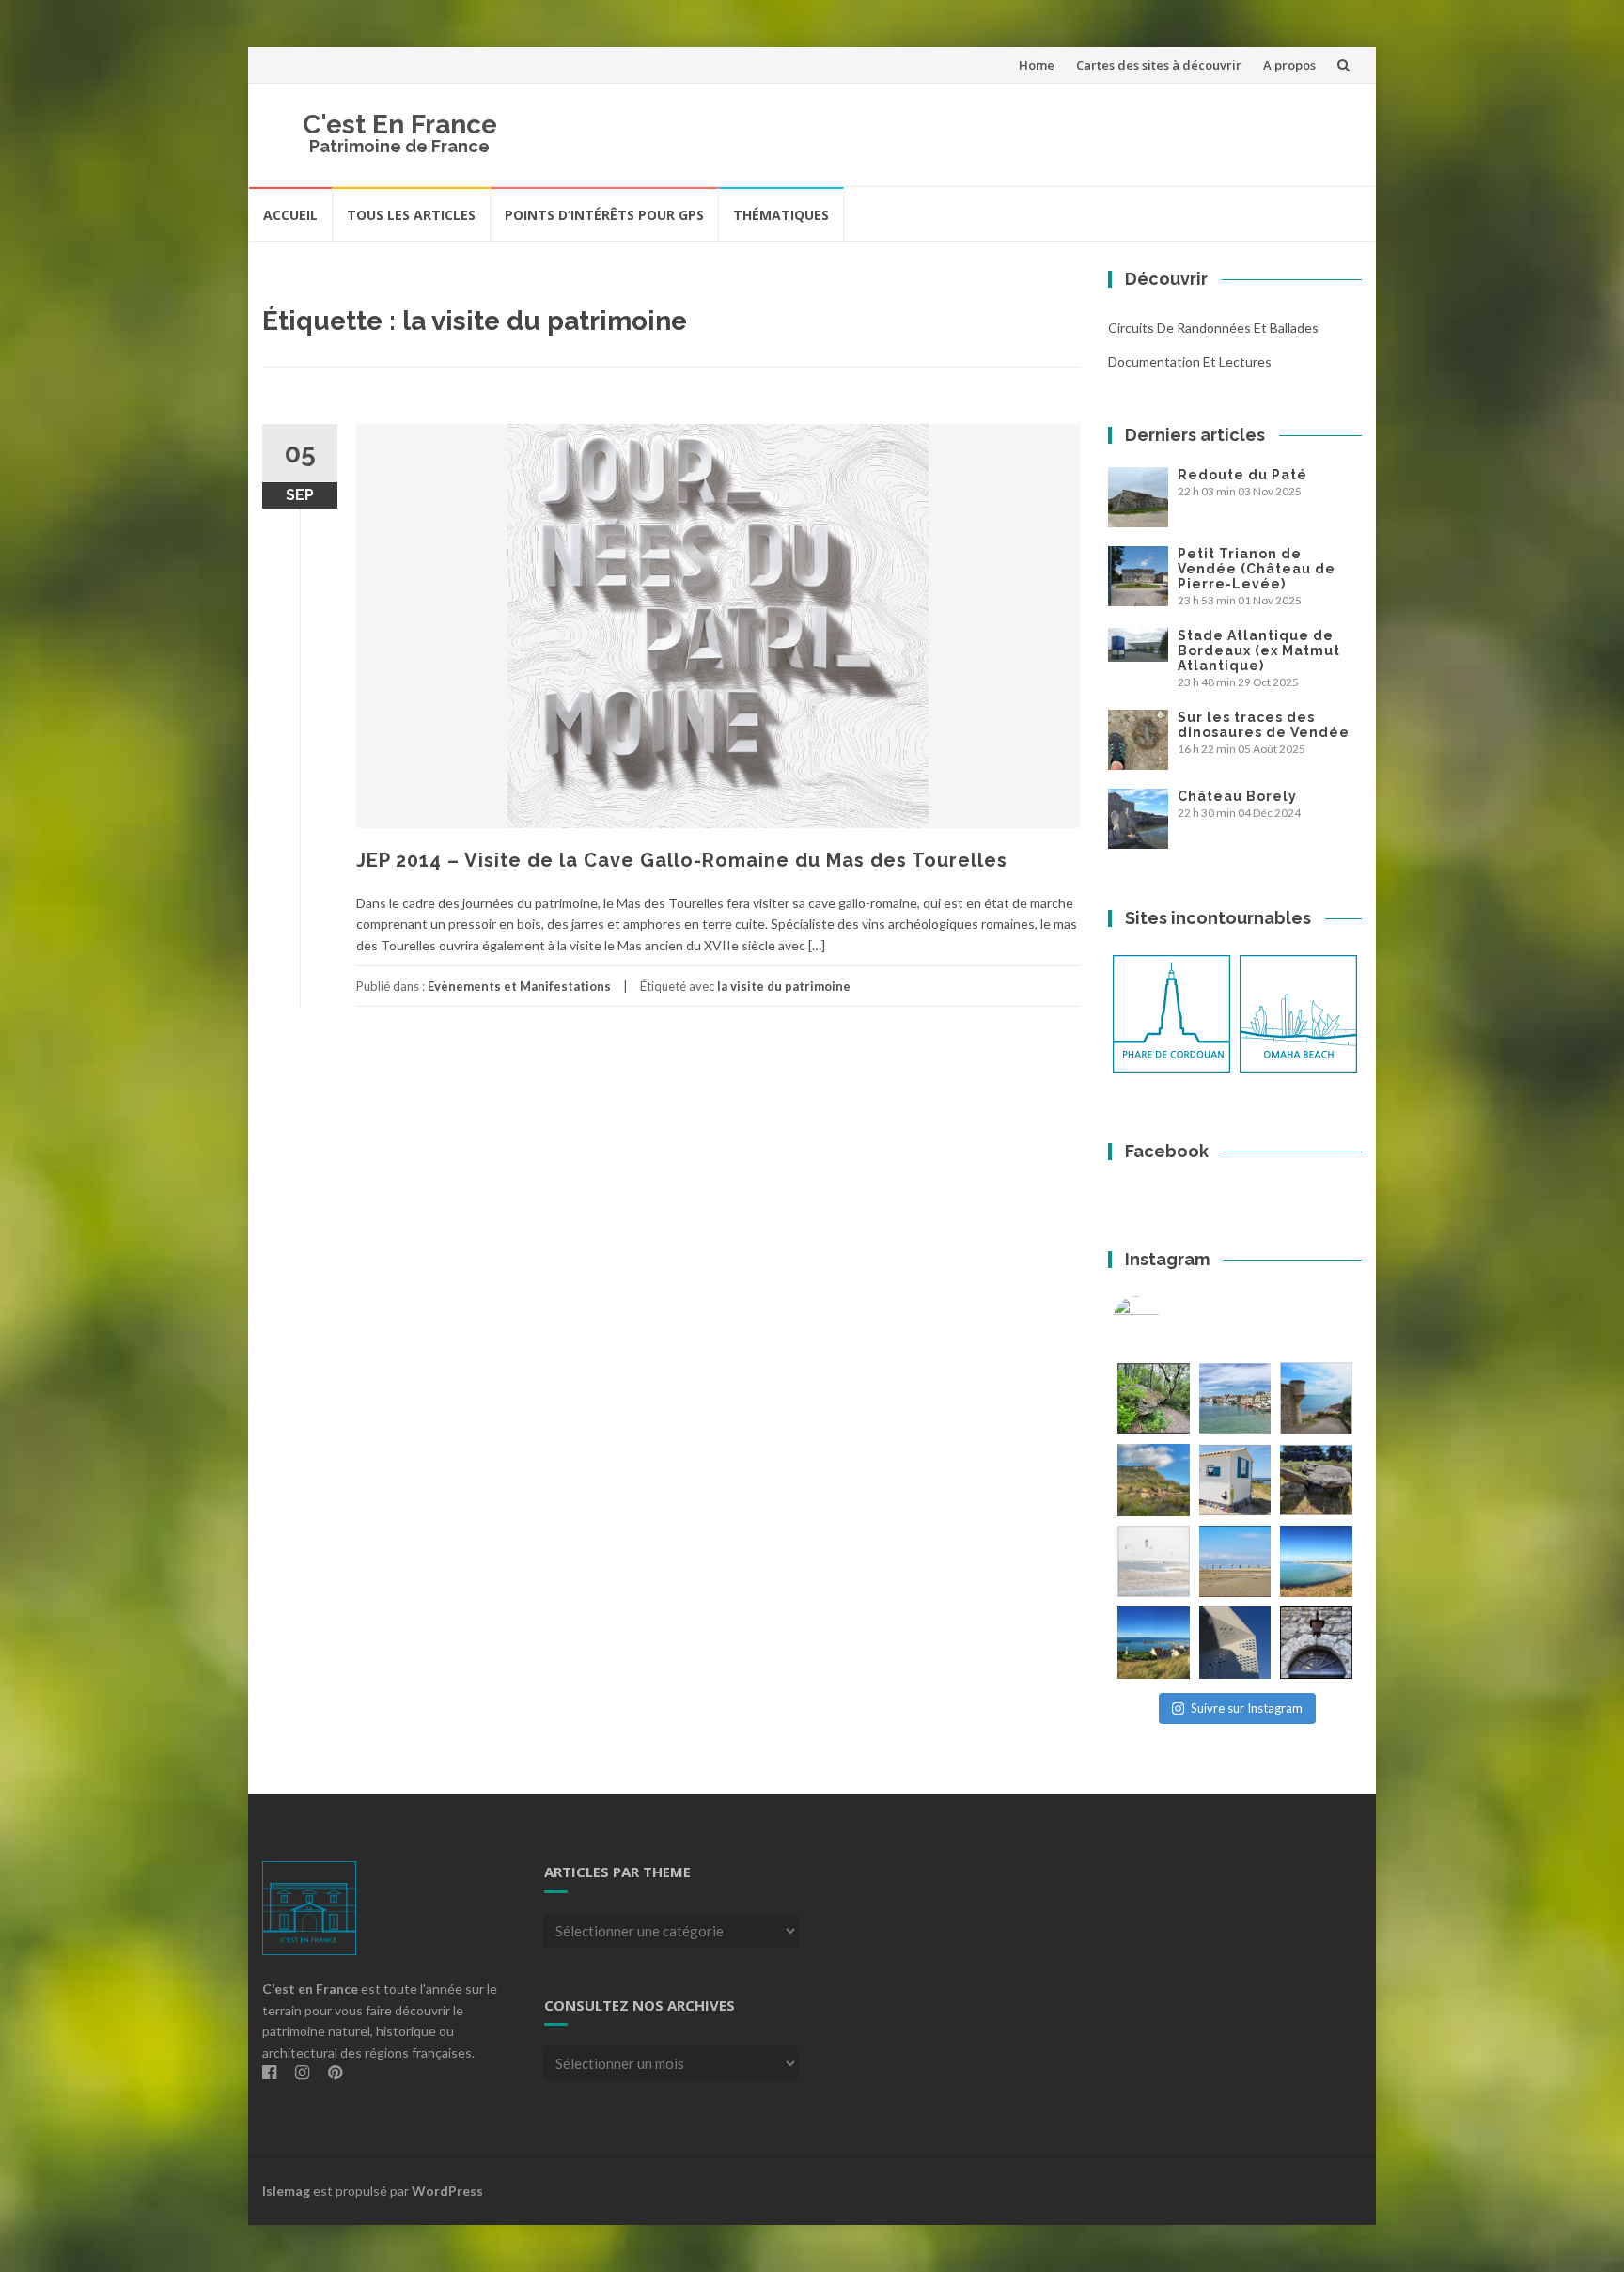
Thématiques (781, 215)
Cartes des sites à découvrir (1159, 65)
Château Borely (1237, 796)
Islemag (286, 2191)
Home (1037, 65)
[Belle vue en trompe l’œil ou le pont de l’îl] (1235, 1562)
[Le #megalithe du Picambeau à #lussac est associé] (1154, 1398)
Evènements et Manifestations (519, 986)
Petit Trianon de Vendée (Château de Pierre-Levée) (1257, 569)
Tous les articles (411, 215)
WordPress (447, 2191)
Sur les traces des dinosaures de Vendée (1264, 725)
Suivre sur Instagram (1247, 1708)
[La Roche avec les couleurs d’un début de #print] (1154, 1480)
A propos (1289, 65)
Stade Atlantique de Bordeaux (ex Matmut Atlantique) (1259, 650)
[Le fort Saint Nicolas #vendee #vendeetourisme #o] (1316, 1398)
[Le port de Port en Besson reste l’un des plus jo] (1154, 1643)
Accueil (290, 215)
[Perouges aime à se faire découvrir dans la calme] (1316, 1643)
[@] (1164, 1320)
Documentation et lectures (1190, 361)
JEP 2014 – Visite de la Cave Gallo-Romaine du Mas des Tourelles (682, 860)
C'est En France (400, 125)
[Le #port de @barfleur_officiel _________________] (1235, 1398)
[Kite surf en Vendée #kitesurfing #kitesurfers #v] (1154, 1562)
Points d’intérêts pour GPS (604, 215)
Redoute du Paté (1242, 475)
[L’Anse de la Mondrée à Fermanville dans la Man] (1316, 1562)
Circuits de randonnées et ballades (1213, 328)
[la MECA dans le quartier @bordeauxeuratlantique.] (1235, 1643)
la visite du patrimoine (784, 986)
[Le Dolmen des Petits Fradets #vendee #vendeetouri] (1316, 1480)
